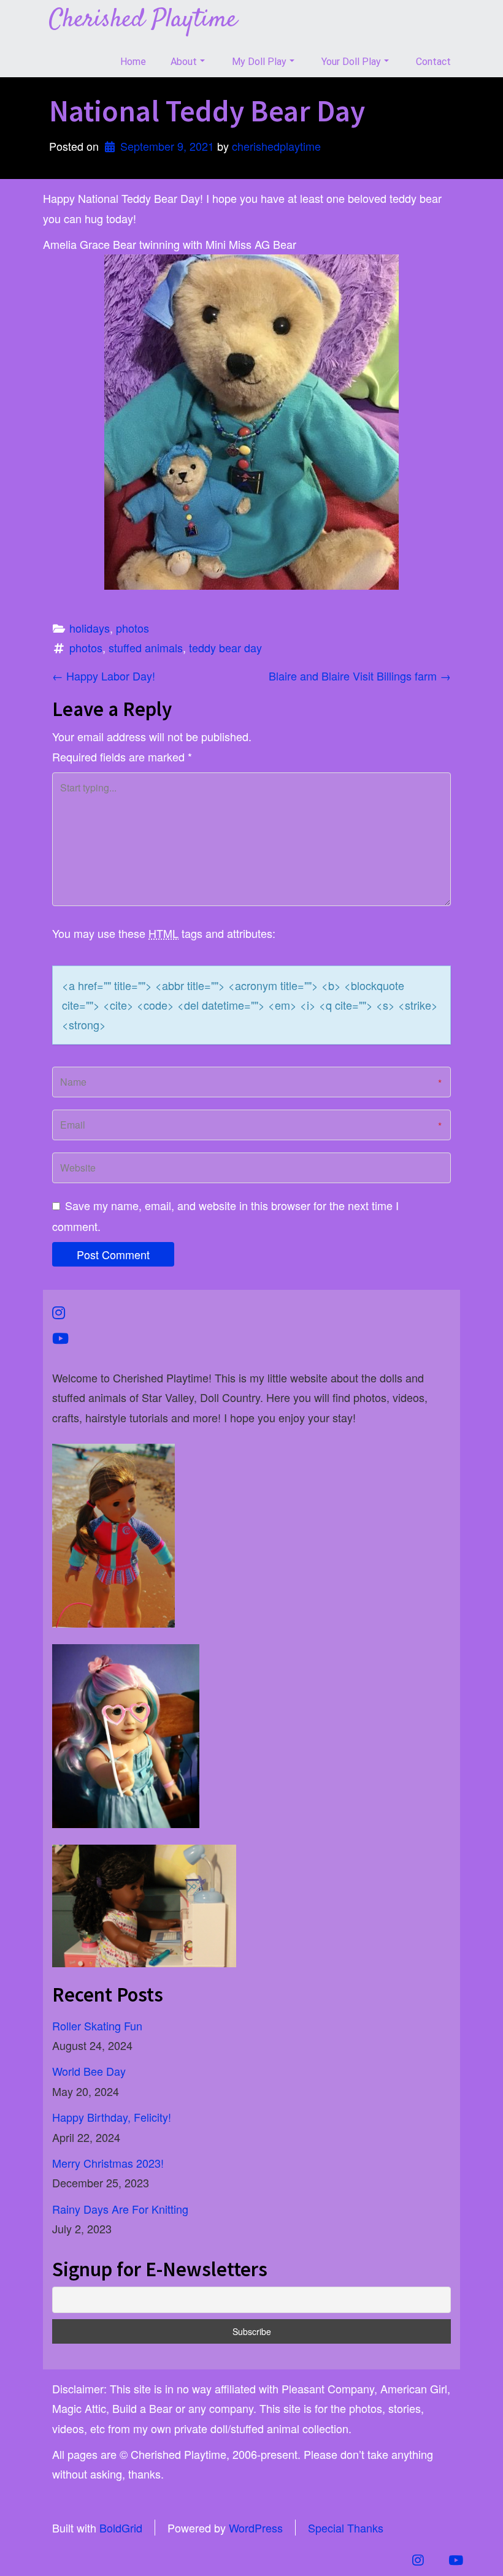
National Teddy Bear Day (207, 111)
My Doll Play (259, 62)
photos (132, 628)
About (184, 62)
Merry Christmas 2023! (108, 2163)
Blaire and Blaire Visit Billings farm (360, 676)
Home (133, 62)
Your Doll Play (351, 62)
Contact (433, 62)
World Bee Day (89, 2071)
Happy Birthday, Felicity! (112, 2117)
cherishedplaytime (276, 146)
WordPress (256, 2528)
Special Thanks (346, 2528)
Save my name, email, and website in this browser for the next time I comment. (225, 1216)
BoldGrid (121, 2528)
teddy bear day (225, 647)
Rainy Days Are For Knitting (120, 2209)
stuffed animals (146, 647)
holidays (90, 628)
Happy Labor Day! (104, 676)
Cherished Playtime (143, 20)
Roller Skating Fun (97, 2025)
